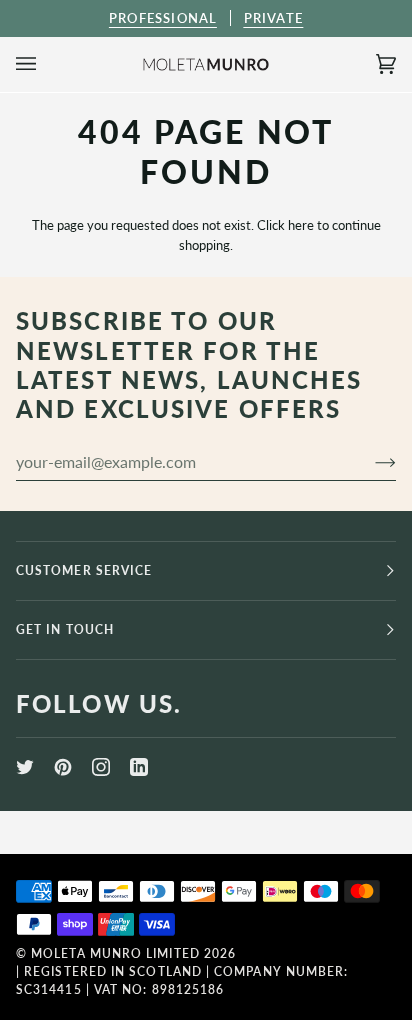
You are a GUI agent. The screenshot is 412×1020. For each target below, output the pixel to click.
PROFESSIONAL (163, 18)
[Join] (369, 461)
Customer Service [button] (84, 570)
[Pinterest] (63, 767)
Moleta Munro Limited (115, 953)
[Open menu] (46, 64)
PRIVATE (273, 18)
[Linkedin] (139, 767)
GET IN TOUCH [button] (65, 629)
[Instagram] (101, 767)
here (301, 225)
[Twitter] (25, 767)
